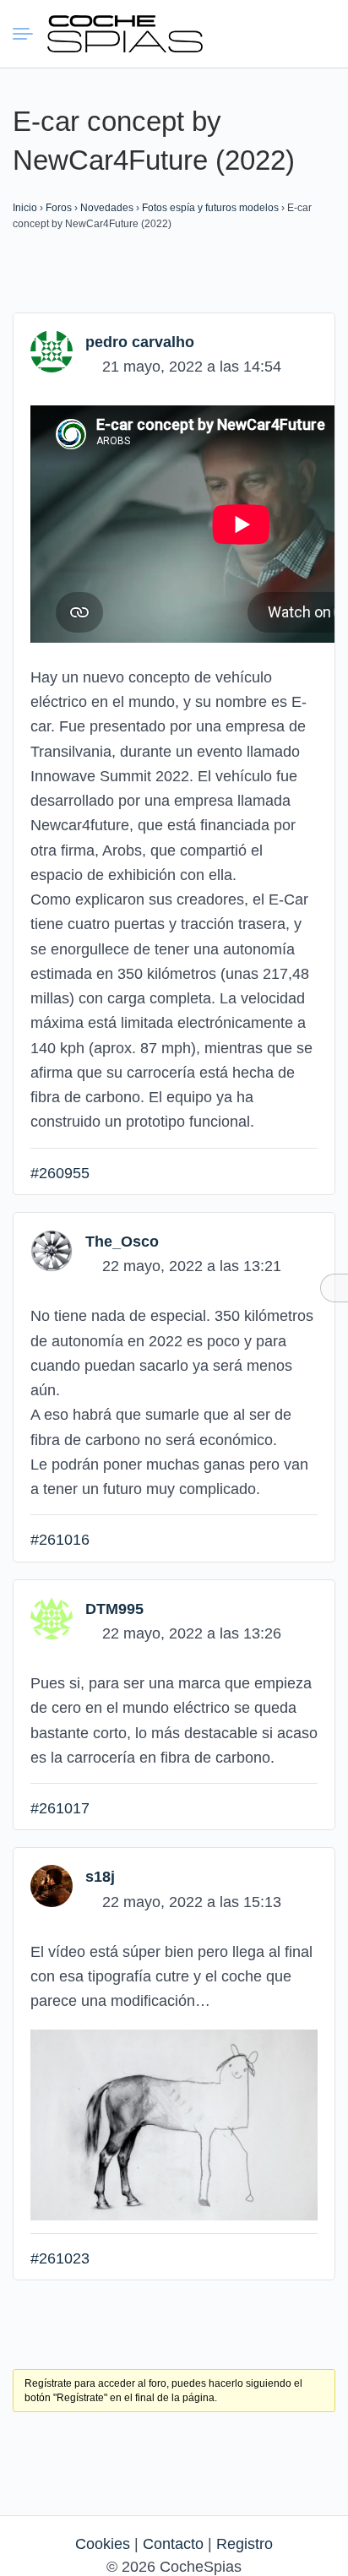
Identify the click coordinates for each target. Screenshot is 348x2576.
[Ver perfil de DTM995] (52, 1617)
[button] (259, 34)
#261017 (60, 1808)
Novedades (107, 208)
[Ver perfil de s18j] (52, 1885)
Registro (245, 2544)
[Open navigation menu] (30, 34)
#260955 (60, 1173)
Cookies (103, 2544)
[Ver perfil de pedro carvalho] (52, 351)
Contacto (173, 2544)
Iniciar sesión (290, 33)
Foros (59, 208)
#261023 (60, 2258)
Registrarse (320, 33)
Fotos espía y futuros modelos (210, 208)
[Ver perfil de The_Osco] (52, 1250)
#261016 (60, 1540)
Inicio (25, 208)
